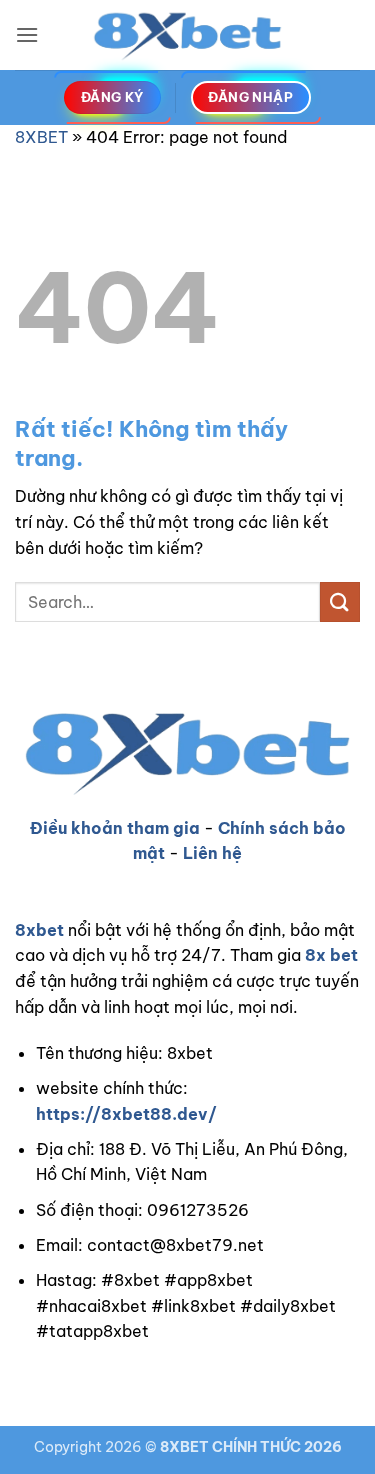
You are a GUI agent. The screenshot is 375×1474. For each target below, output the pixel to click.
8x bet (331, 955)
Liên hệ (212, 853)
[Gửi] (340, 601)
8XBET (41, 137)
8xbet (39, 930)
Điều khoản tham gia (115, 828)
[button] (27, 34)
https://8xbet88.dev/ (126, 1114)
